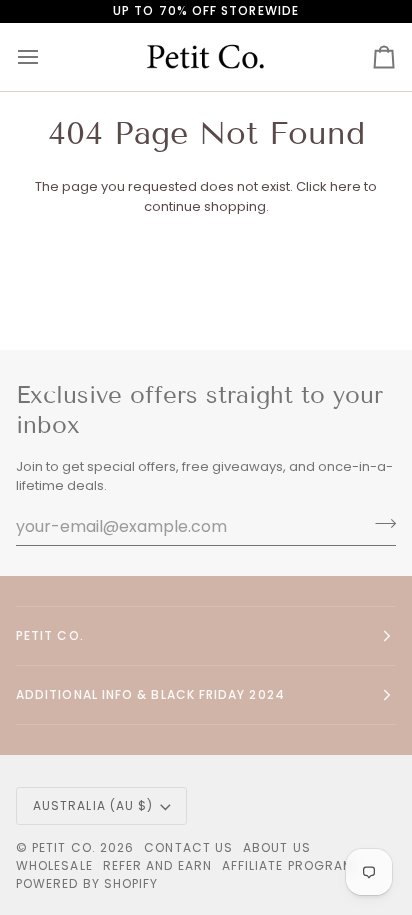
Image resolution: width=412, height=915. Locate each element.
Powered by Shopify (87, 883)
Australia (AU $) (93, 805)
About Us (277, 847)
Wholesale (54, 865)
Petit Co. (64, 847)
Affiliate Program (288, 865)
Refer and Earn (157, 865)
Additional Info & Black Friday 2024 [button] (150, 694)
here (345, 186)
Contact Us (188, 847)
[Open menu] (46, 57)
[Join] (379, 524)
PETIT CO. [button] (50, 635)
